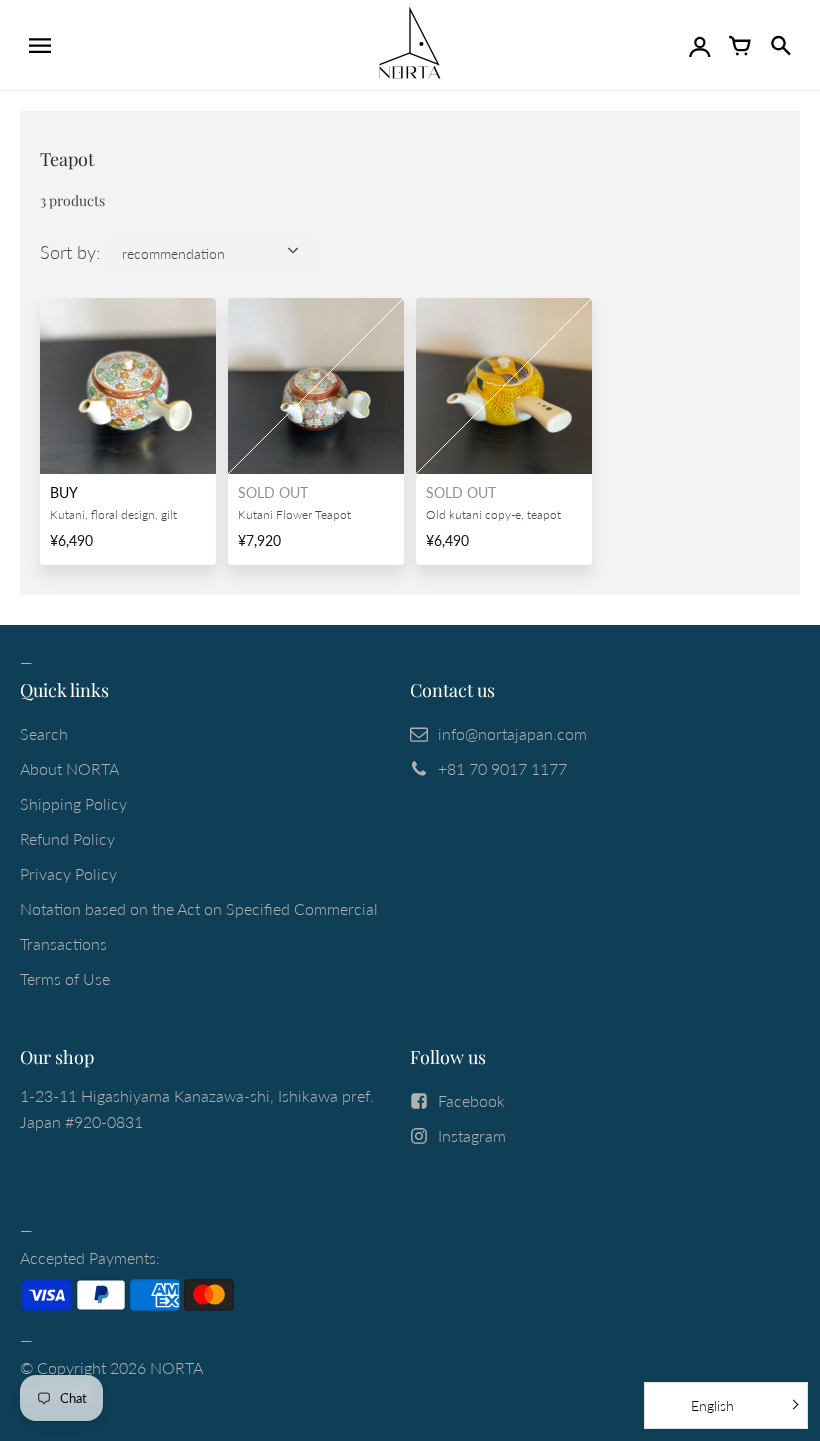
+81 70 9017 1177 (502, 768)
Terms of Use (65, 978)
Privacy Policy (68, 873)
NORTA (176, 1367)
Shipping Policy (73, 803)
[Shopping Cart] (740, 45)
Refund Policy (67, 838)
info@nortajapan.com (512, 733)
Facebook (471, 1100)
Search (44, 733)
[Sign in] (700, 45)
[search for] (780, 45)
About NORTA (69, 768)
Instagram (472, 1135)
